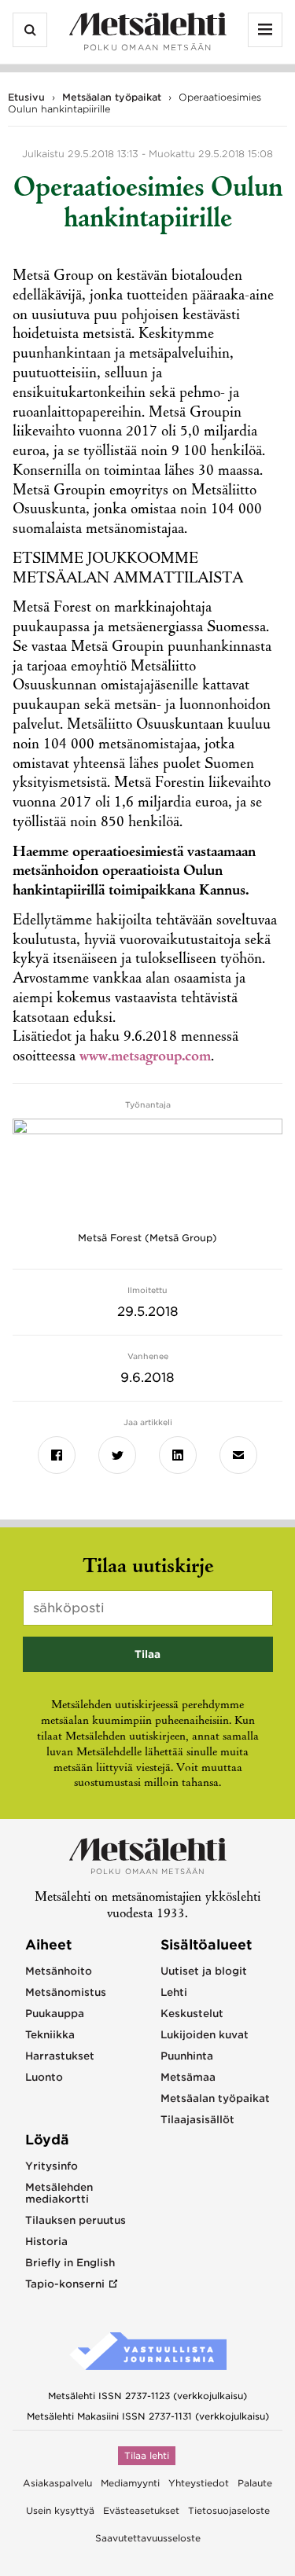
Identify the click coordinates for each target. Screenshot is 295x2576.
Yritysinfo (52, 2166)
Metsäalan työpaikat (112, 97)
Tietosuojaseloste (229, 2511)
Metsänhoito (59, 1971)
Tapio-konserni (65, 2284)
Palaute (255, 2483)
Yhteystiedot (199, 2483)
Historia (46, 2242)
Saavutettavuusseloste (148, 2538)
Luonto (44, 2077)
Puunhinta (187, 2056)
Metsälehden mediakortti (59, 2193)
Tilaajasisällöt (197, 2120)
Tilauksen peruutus (76, 2220)
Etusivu (26, 97)
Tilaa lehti (147, 2456)
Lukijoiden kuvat (205, 2035)
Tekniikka (50, 2035)
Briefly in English (70, 2263)
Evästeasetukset (141, 2511)
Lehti (174, 1992)
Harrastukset (60, 2056)
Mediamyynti (130, 2483)
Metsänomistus (66, 1992)
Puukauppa (55, 2014)
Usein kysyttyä (60, 2511)
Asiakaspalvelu (57, 2483)
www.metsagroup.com (145, 1057)
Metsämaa (188, 2077)
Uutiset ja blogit (204, 1971)
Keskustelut (192, 2014)
